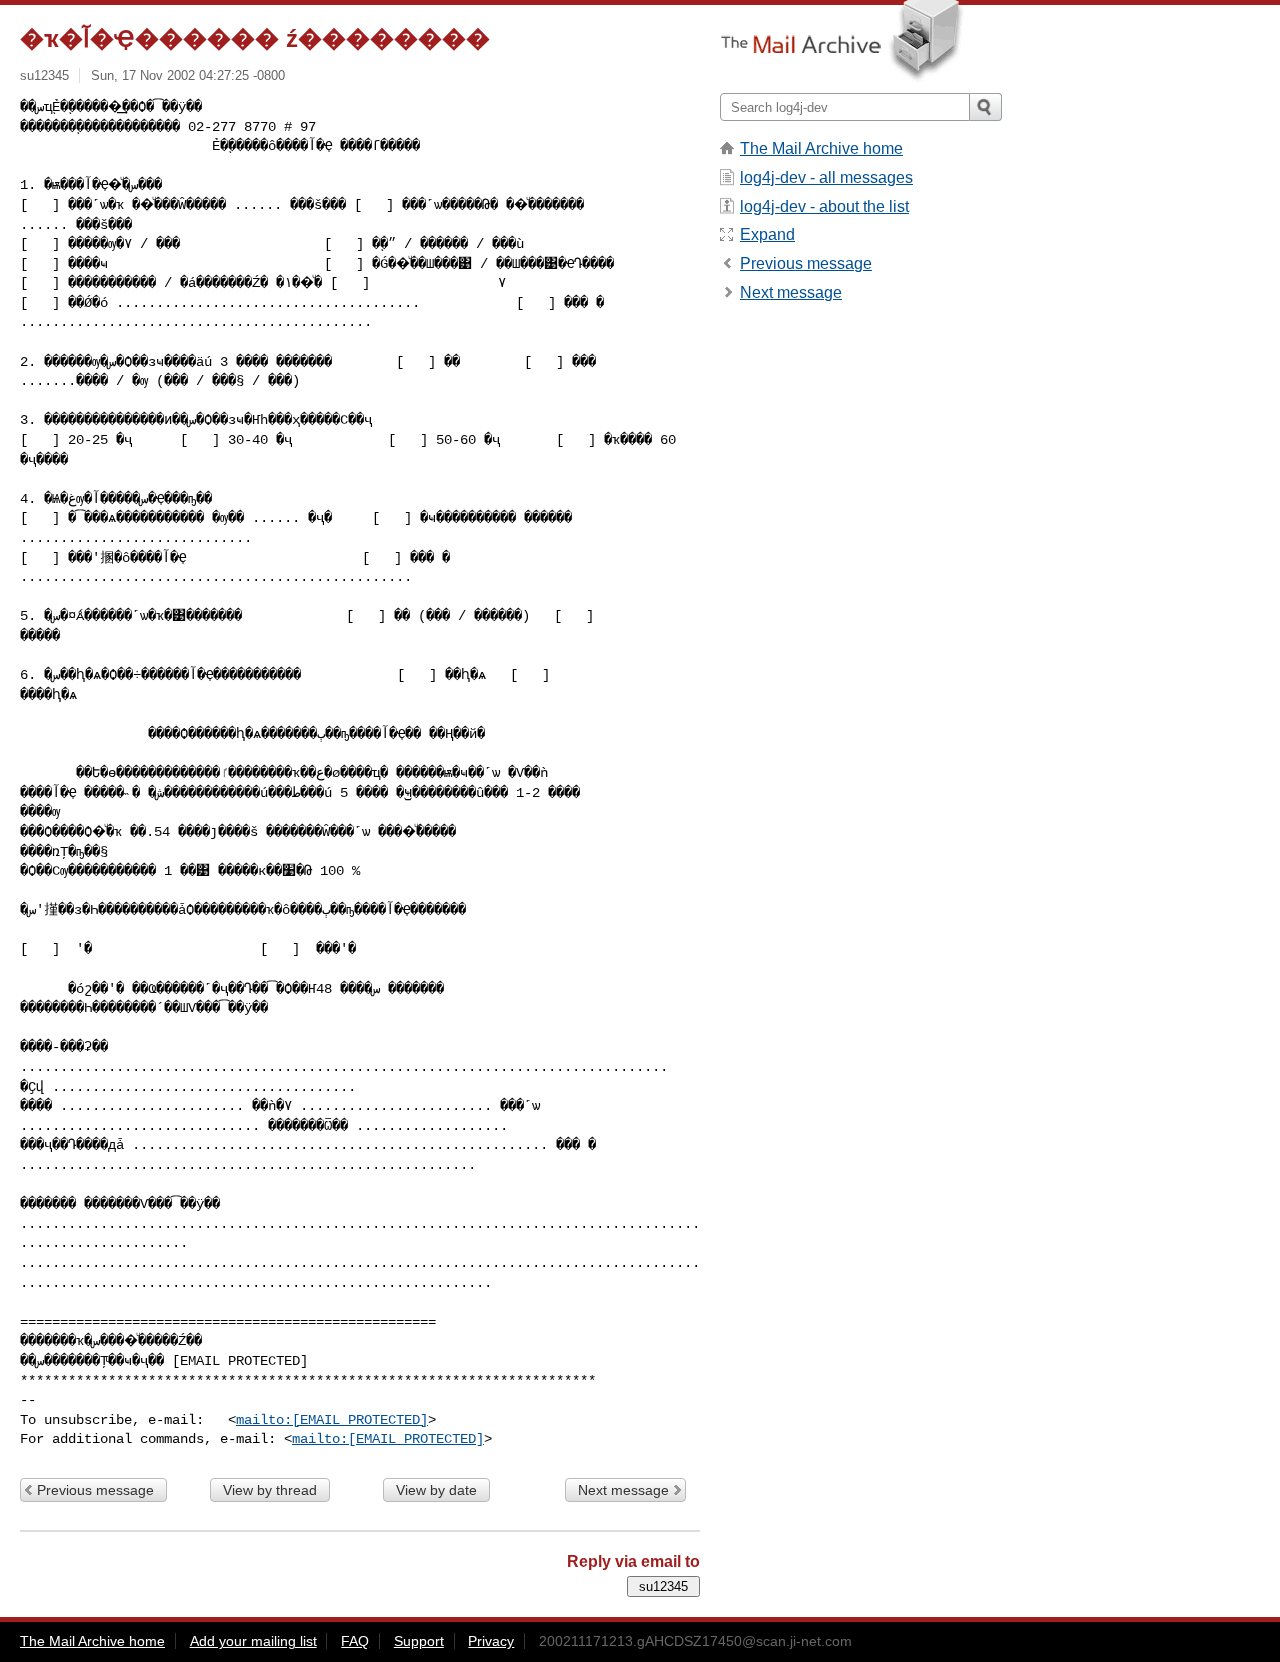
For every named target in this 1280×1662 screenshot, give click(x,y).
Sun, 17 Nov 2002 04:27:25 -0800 (188, 75)
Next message (623, 1490)
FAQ (355, 1641)
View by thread (270, 1490)
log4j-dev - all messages (826, 177)
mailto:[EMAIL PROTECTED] (332, 1420)
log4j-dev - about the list (824, 206)
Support (419, 1641)
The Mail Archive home (821, 148)
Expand (767, 234)
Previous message (95, 1490)
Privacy (491, 1641)
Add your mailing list (253, 1641)
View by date (436, 1490)
